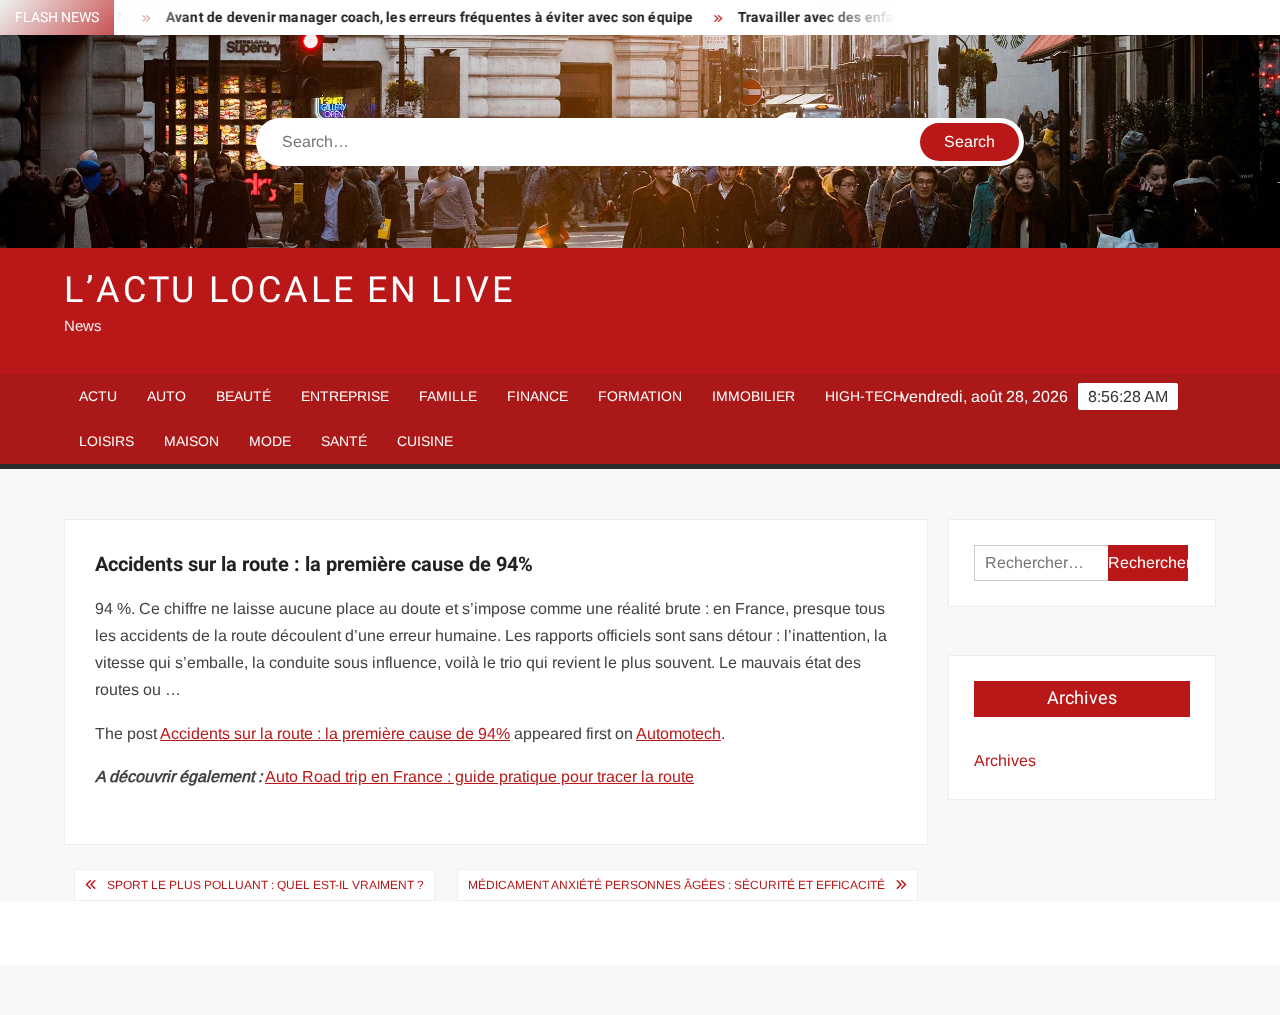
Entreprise (345, 396)
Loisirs (106, 441)
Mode (270, 441)
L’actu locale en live (289, 290)
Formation (640, 396)
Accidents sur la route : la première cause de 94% (335, 733)
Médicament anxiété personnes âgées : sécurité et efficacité (676, 885)
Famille (448, 396)
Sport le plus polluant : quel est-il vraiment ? (265, 885)
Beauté (243, 396)
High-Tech (864, 396)
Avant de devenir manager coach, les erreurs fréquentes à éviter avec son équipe (406, 17)
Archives (1005, 760)
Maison (191, 441)
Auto (166, 396)
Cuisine (425, 441)
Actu (98, 396)
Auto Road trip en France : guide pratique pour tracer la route (479, 776)
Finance (537, 396)
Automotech (678, 733)
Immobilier (753, 396)
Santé (344, 441)
